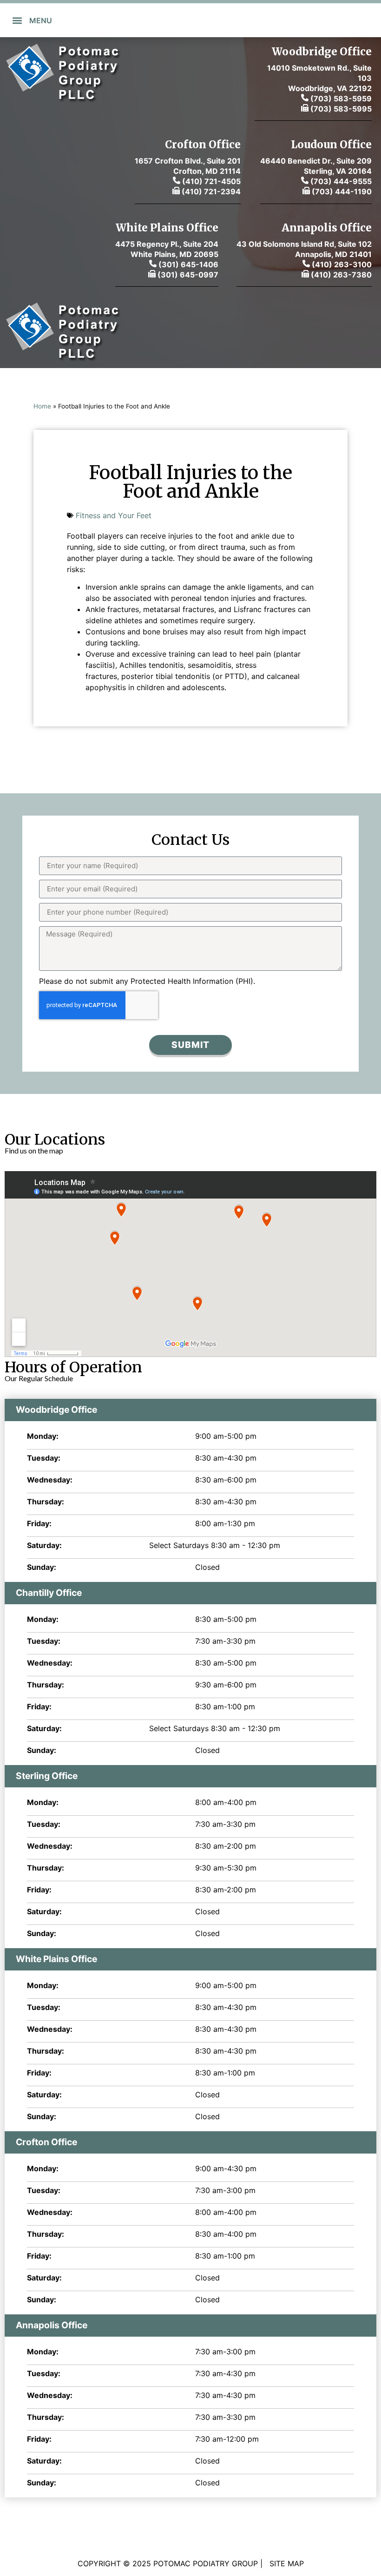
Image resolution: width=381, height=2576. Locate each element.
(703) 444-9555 (341, 181)
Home (42, 406)
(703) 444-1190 (342, 191)
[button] (17, 20)
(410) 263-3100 (342, 264)
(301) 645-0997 (187, 275)
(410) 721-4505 (211, 181)
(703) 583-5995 (340, 109)
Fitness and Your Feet (114, 515)
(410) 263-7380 (341, 275)
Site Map (287, 2563)
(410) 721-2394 (210, 191)
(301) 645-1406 (187, 264)
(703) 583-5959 (340, 99)
